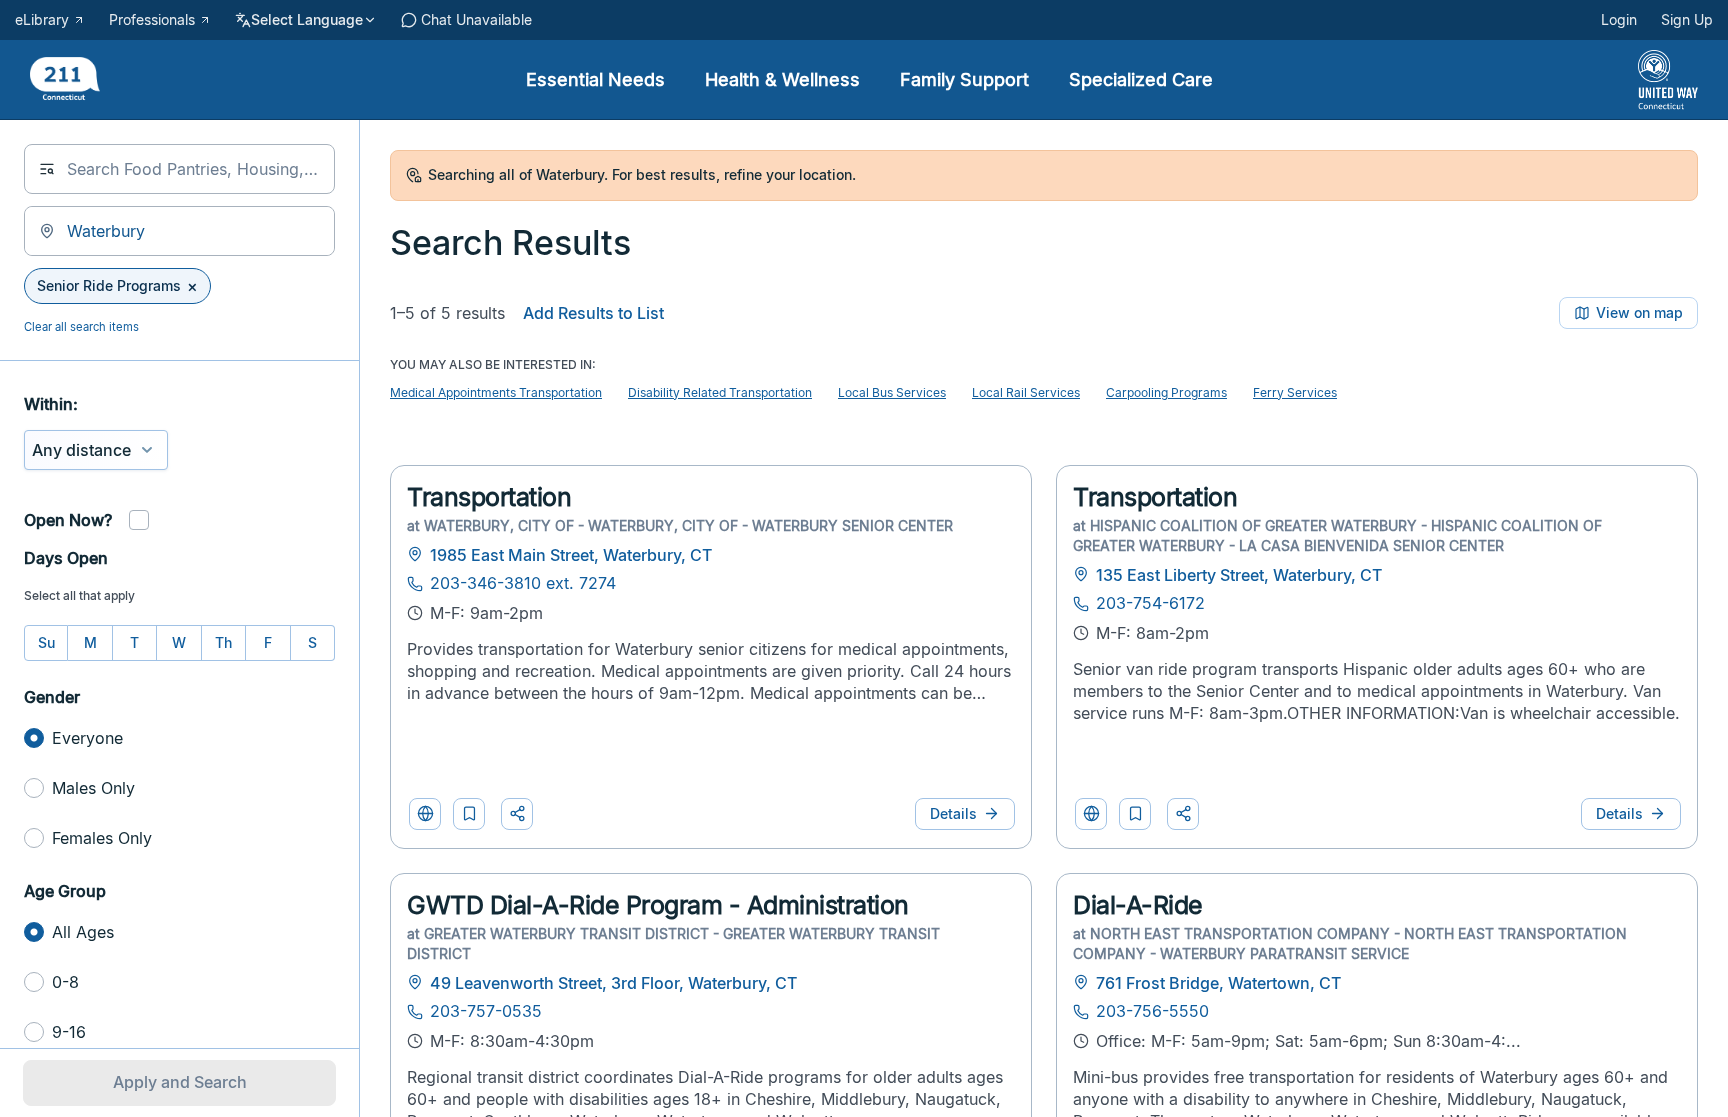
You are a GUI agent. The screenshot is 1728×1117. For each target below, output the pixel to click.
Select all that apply (79, 595)
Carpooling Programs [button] (1166, 392)
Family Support (964, 79)
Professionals (152, 20)
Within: (51, 404)
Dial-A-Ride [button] (1138, 905)
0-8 (65, 982)
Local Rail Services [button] (1026, 392)
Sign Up (1687, 20)
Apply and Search (180, 1082)
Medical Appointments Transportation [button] (496, 392)
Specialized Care (1141, 79)
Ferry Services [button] (1295, 392)
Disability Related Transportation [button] (720, 392)
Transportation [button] (489, 497)
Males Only (93, 788)
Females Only (102, 838)
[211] (65, 80)
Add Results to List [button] (593, 313)
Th (223, 642)
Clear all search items (81, 327)
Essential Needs (595, 79)
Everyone (87, 738)
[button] (469, 814)
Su (46, 642)
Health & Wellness (782, 79)
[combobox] (179, 169)
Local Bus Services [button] (892, 392)
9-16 (69, 1032)
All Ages (83, 932)
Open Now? (68, 520)
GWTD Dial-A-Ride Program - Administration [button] (658, 905)
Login (1619, 20)
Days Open (66, 558)
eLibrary (42, 20)
